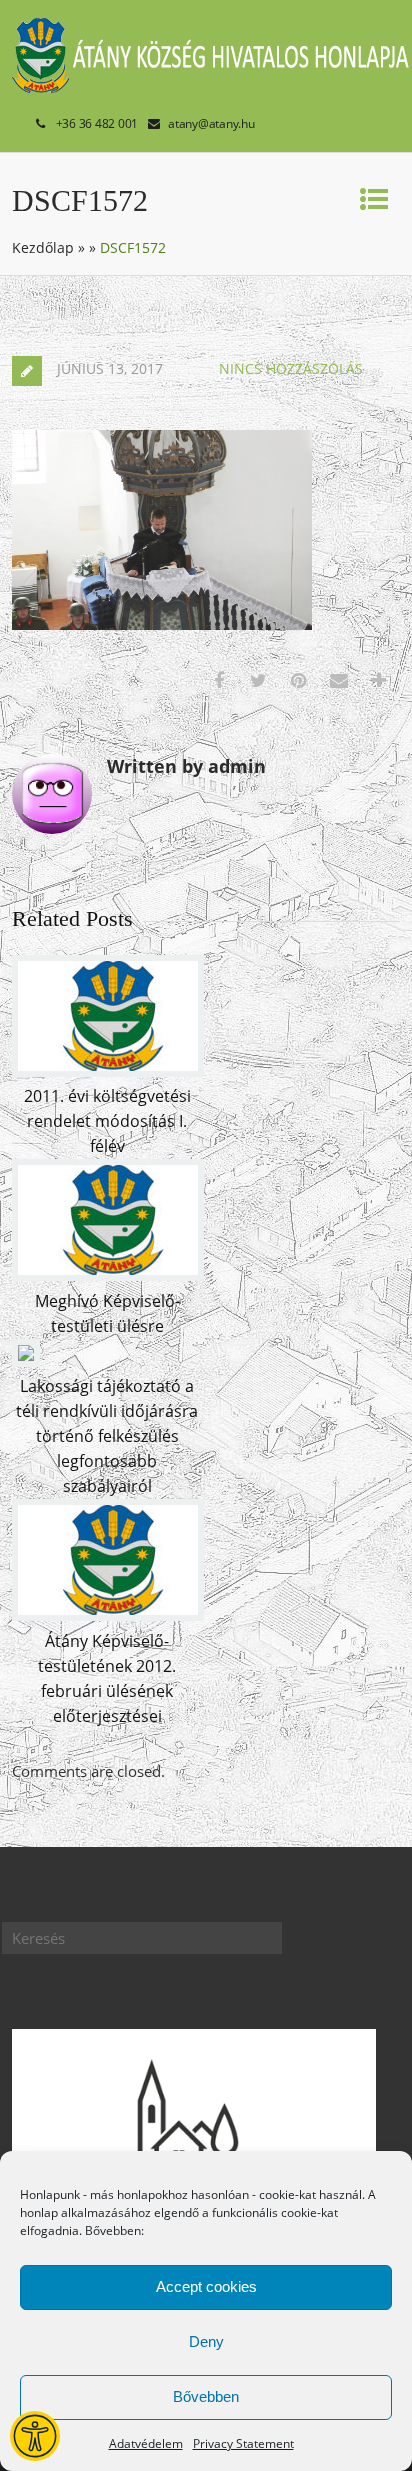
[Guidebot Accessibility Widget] (35, 2436)
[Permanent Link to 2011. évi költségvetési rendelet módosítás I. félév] (108, 1071)
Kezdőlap (43, 247)
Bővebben (206, 2396)
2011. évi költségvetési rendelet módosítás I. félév (107, 1121)
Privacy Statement (243, 2443)
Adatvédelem (146, 2443)
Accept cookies (206, 2286)
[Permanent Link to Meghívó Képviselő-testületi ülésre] (108, 1275)
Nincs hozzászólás (291, 368)
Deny (206, 2341)
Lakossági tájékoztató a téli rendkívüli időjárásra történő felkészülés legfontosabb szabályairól (107, 1436)
